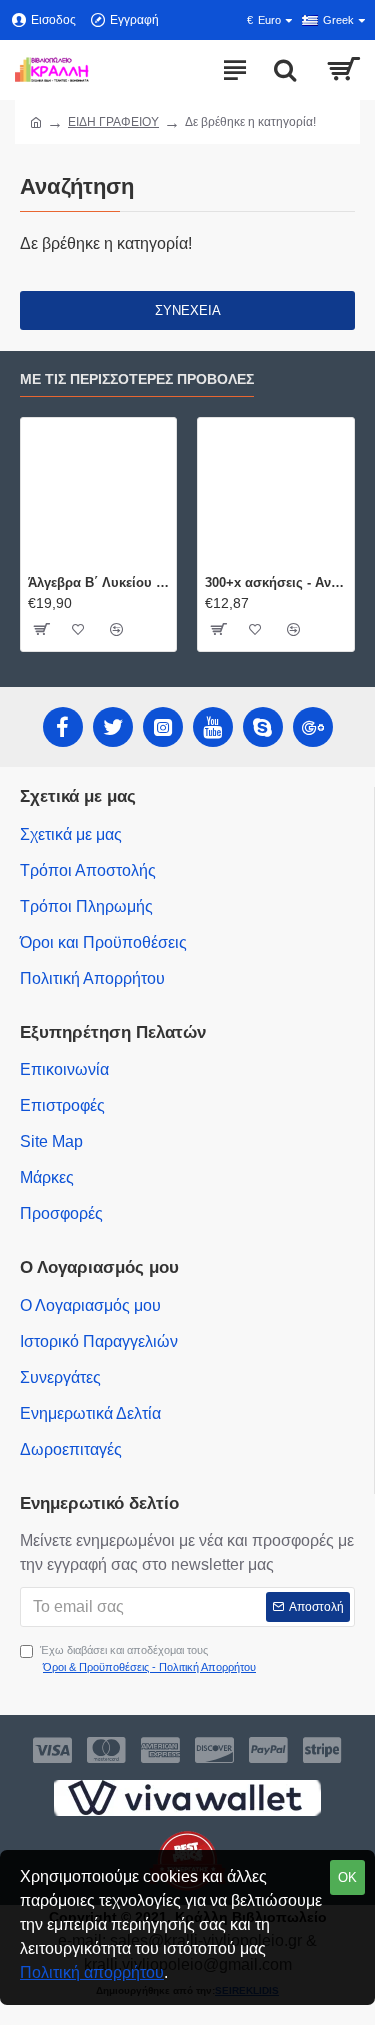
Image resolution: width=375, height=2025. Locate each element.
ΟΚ (347, 1877)
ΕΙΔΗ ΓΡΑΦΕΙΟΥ (113, 122)
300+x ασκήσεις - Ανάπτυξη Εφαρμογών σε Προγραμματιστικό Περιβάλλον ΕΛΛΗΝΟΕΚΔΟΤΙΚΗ (275, 582)
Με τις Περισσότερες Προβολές (137, 379)
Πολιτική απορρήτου (92, 1972)
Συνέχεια (188, 310)
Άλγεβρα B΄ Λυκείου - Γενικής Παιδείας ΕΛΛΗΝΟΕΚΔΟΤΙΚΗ (98, 582)
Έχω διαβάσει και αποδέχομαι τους (148, 1658)
